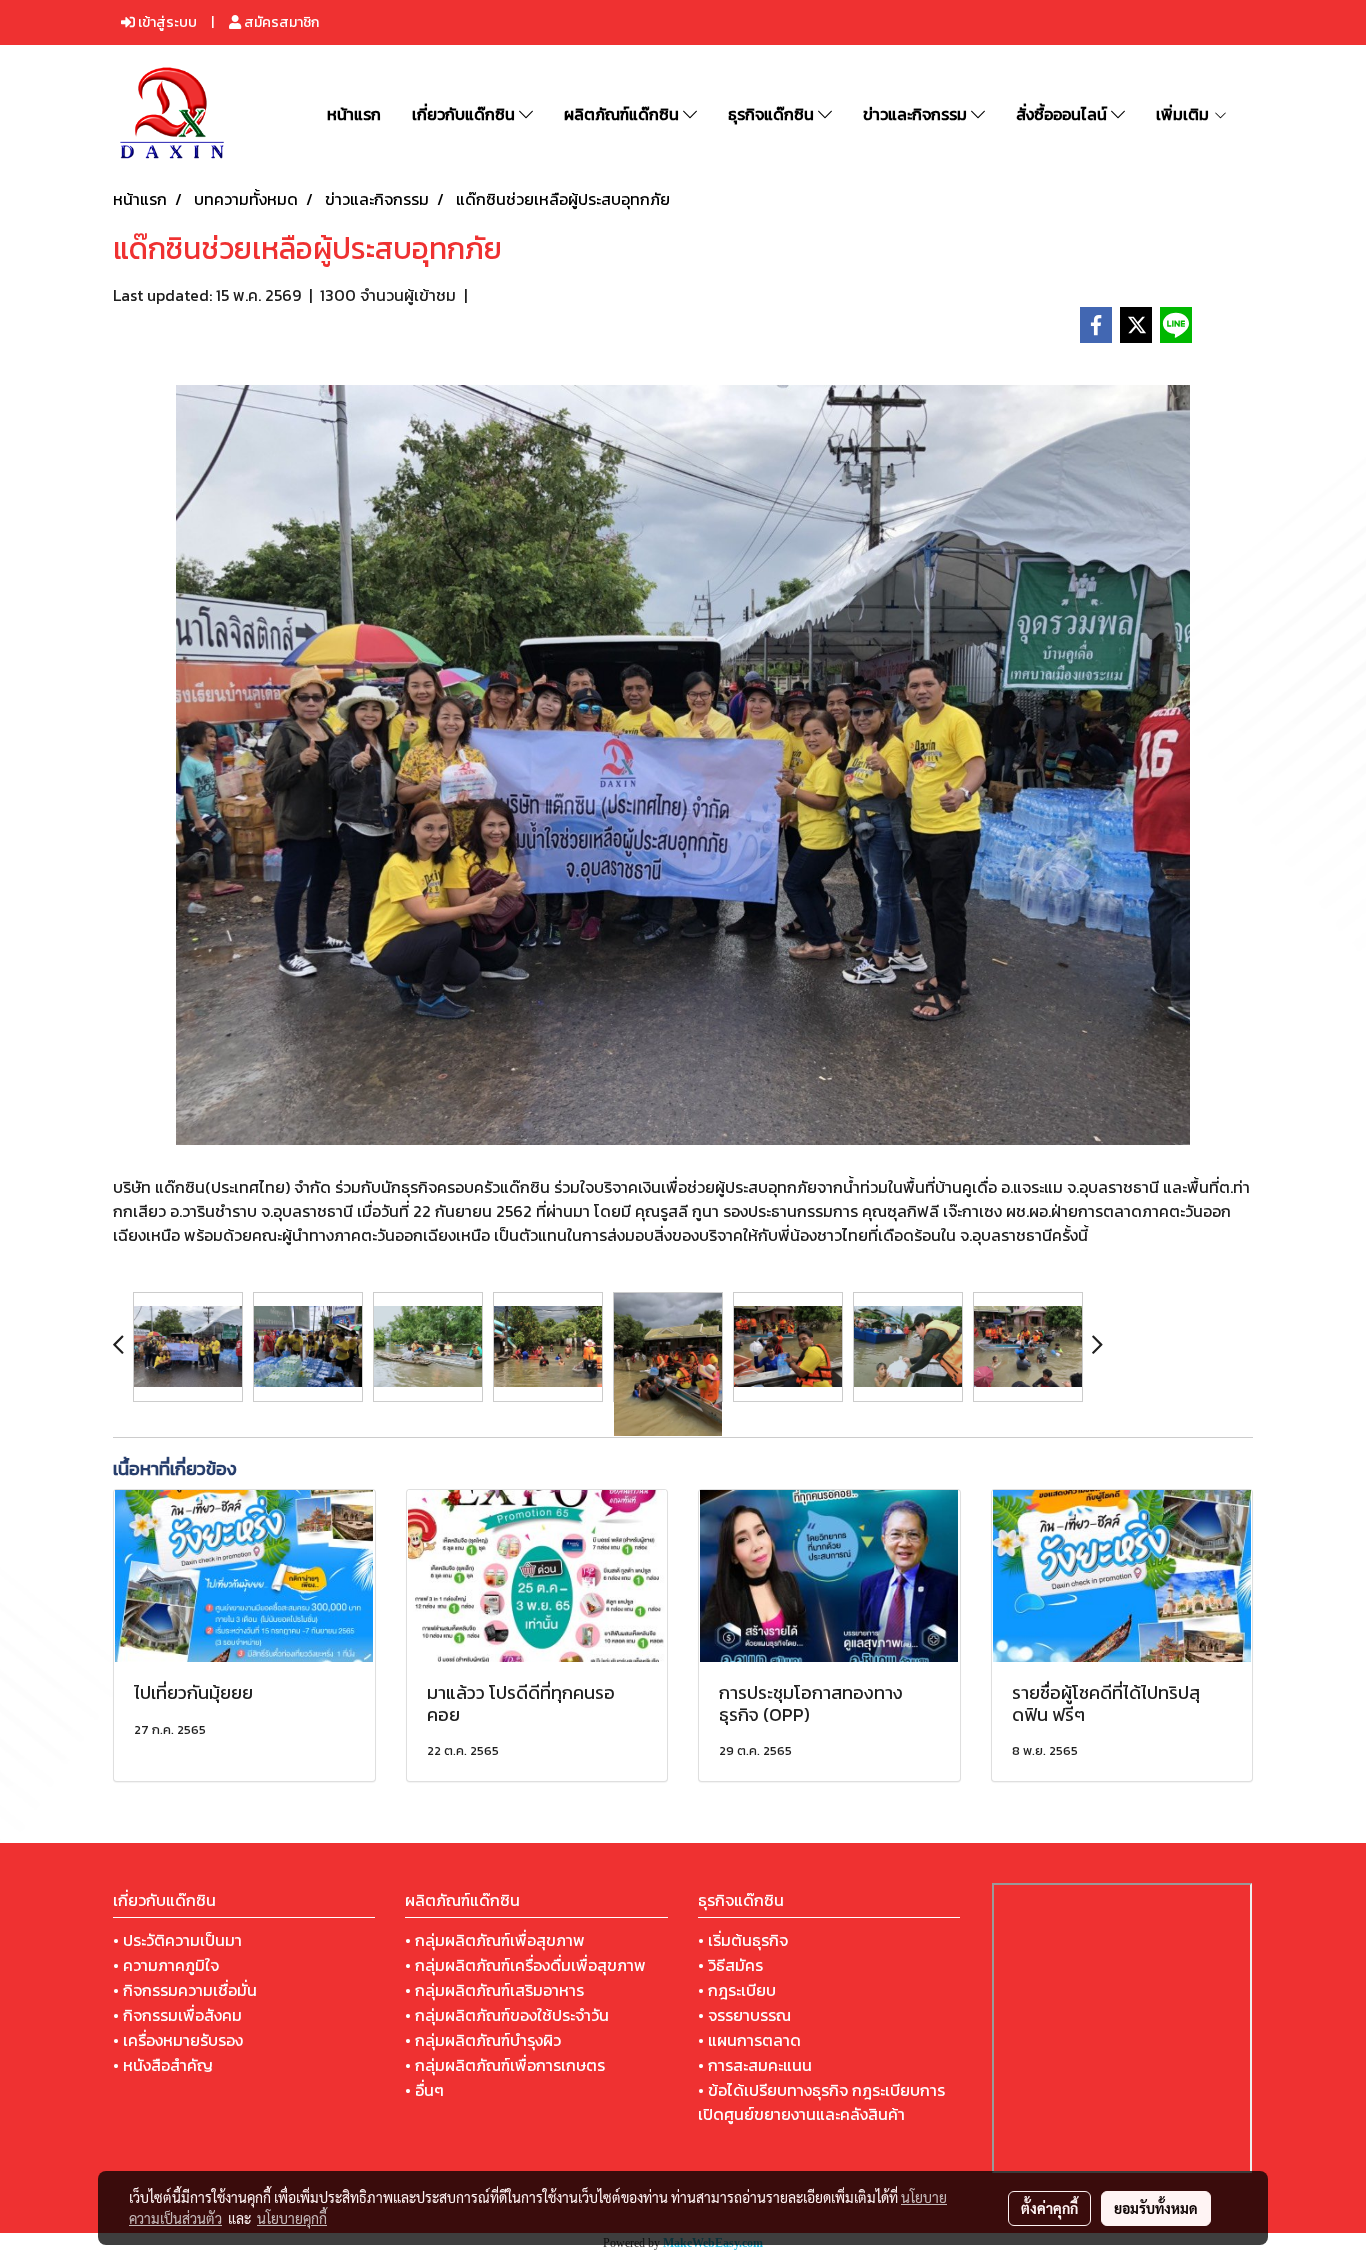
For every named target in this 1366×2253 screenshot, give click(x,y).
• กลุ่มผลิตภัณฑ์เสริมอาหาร (494, 1990)
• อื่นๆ (424, 2090)
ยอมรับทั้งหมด (1156, 2208)
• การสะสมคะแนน (755, 2065)
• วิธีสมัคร (730, 1965)
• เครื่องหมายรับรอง (178, 2040)
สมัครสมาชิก (280, 22)
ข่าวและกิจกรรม (917, 114)
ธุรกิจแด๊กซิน (773, 114)
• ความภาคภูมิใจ (166, 1965)
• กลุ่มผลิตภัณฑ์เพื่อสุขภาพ (495, 1940)
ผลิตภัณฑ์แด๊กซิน (623, 114)
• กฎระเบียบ (737, 1990)
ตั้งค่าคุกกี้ (1049, 2208)
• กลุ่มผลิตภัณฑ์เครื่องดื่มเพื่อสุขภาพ (525, 1965)
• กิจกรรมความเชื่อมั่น (185, 1990)
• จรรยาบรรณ (744, 2015)
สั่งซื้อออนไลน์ (1063, 114)
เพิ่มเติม (1184, 114)
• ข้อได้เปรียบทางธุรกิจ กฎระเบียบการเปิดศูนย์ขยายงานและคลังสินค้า (821, 2102)
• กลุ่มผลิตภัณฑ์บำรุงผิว (483, 2040)
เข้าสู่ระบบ (166, 22)
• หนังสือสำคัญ (163, 2065)
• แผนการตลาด (749, 2040)
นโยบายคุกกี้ (292, 2218)
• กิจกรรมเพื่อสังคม (177, 2015)
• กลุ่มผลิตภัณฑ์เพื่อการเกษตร (505, 2065)
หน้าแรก (354, 114)
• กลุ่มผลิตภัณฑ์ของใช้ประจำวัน (507, 2015)
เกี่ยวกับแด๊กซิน (465, 114)
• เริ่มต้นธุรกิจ (743, 1940)
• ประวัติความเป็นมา (177, 1940)
